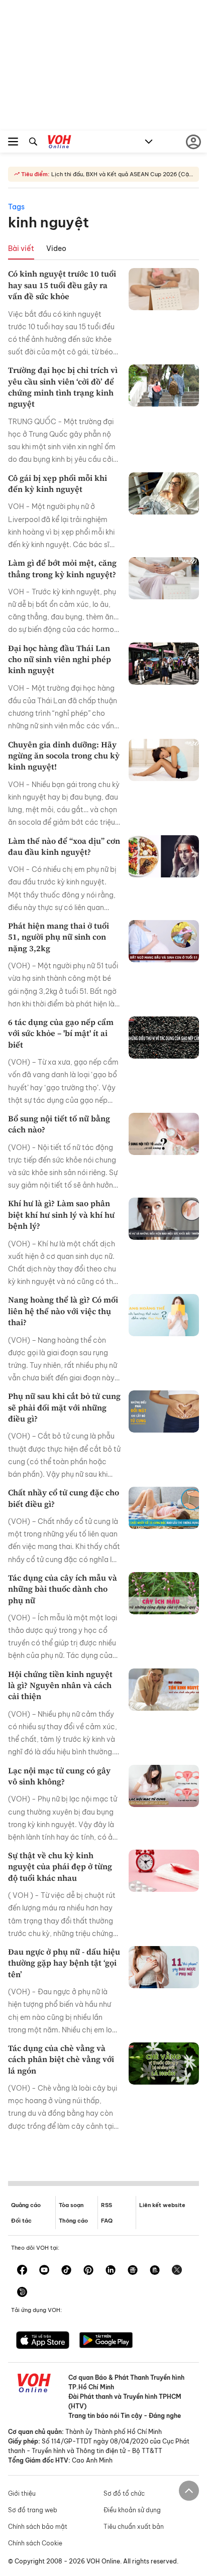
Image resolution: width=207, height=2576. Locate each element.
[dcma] (155, 2271)
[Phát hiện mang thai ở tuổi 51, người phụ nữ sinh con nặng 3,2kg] (164, 941)
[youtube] (44, 2271)
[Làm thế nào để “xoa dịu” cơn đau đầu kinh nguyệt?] (164, 856)
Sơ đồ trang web (33, 2510)
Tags (16, 207)
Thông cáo (73, 2221)
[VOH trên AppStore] (43, 2341)
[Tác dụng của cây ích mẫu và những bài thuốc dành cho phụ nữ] (164, 1593)
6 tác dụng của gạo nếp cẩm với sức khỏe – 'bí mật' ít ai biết (61, 1033)
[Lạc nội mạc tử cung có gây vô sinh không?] (164, 1786)
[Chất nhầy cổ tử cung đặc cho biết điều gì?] (164, 1508)
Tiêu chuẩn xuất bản (134, 2527)
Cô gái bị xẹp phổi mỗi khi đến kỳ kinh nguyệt (58, 483)
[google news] (133, 2271)
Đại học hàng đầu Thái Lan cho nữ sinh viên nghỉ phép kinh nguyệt (60, 659)
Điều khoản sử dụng (132, 2510)
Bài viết (21, 248)
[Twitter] (177, 2271)
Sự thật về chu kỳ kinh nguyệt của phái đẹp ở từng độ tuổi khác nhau (60, 1866)
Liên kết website (162, 2205)
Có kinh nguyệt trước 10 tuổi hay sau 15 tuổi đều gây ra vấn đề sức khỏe (62, 285)
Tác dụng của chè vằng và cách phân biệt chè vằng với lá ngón (61, 2059)
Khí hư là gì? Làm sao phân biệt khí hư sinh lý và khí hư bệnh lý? (61, 1214)
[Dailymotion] (22, 2293)
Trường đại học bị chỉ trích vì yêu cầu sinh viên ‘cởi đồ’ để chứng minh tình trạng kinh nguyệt (63, 387)
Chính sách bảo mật (38, 2527)
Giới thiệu (22, 2493)
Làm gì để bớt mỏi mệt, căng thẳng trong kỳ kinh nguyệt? (62, 568)
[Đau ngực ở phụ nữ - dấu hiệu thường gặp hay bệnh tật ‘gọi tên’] (164, 1967)
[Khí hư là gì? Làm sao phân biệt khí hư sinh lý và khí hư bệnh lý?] (164, 1219)
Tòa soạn (71, 2205)
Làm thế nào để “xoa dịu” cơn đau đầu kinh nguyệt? (64, 846)
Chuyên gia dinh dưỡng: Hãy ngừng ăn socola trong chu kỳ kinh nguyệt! (64, 756)
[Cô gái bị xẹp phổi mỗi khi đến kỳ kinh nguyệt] (164, 493)
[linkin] (111, 2271)
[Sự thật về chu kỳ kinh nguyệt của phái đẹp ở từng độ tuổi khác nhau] (164, 1871)
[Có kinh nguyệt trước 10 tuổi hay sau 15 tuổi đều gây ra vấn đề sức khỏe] (164, 289)
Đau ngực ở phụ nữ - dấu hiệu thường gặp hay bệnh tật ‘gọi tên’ (64, 1963)
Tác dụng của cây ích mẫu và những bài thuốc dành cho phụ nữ (63, 1589)
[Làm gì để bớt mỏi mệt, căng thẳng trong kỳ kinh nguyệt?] (164, 578)
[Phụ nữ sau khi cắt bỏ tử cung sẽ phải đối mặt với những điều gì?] (164, 1411)
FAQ (107, 2221)
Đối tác (21, 2221)
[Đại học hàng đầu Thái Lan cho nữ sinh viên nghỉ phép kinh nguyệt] (164, 664)
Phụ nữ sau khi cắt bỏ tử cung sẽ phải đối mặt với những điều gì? (64, 1407)
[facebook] (22, 2271)
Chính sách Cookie (35, 2543)
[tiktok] (66, 2271)
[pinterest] (88, 2271)
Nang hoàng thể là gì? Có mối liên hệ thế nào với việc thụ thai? (63, 1311)
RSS (107, 2205)
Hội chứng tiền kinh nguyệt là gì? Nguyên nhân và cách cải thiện (60, 1685)
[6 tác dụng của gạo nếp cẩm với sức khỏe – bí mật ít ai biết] (164, 1038)
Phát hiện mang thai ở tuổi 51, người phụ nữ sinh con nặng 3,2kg (59, 937)
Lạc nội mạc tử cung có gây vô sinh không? (59, 1776)
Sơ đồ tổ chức (124, 2493)
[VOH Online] (60, 143)
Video (56, 248)
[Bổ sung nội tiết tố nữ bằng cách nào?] (164, 1134)
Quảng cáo (26, 2205)
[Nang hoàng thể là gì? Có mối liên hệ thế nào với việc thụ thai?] (164, 1315)
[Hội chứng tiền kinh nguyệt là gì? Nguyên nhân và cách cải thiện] (164, 1690)
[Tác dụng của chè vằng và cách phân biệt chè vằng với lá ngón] (164, 2064)
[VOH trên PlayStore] (106, 2341)
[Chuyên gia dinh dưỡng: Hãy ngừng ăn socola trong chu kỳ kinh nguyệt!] (164, 760)
